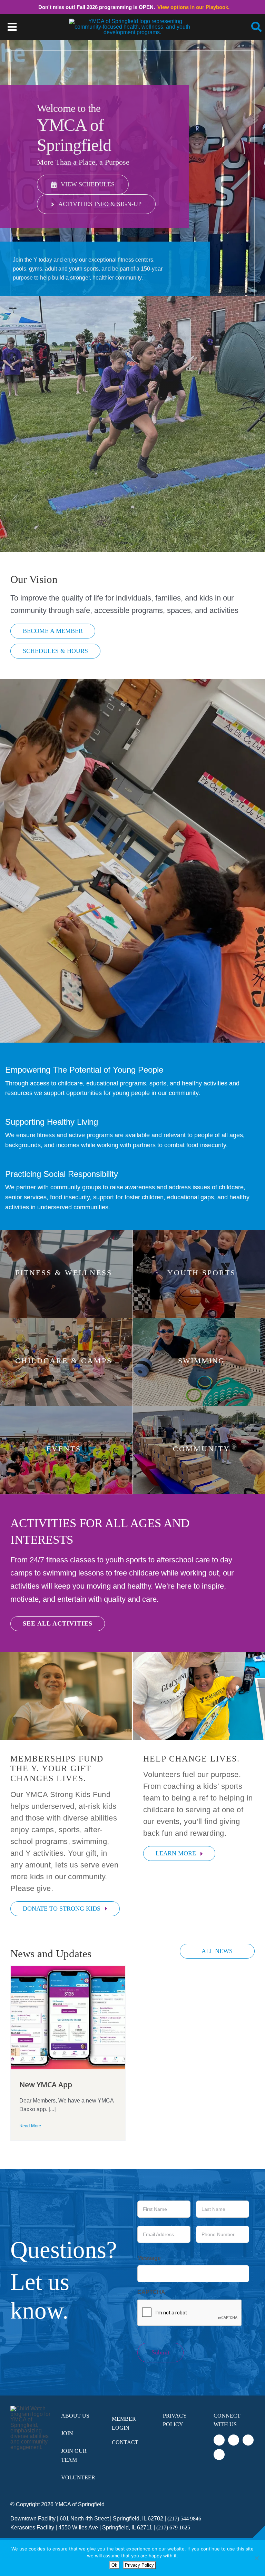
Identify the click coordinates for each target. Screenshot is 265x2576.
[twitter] (234, 2440)
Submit (160, 2352)
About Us (75, 2416)
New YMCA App (46, 2085)
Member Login (124, 2423)
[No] (256, 2558)
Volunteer (78, 2477)
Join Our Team (74, 2455)
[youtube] (219, 2455)
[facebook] (219, 2440)
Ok (114, 2565)
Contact (125, 2442)
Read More (30, 2126)
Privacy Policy (175, 2420)
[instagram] (248, 2440)
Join (67, 2433)
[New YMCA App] (68, 2018)
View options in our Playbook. (193, 7)
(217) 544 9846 (184, 2519)
